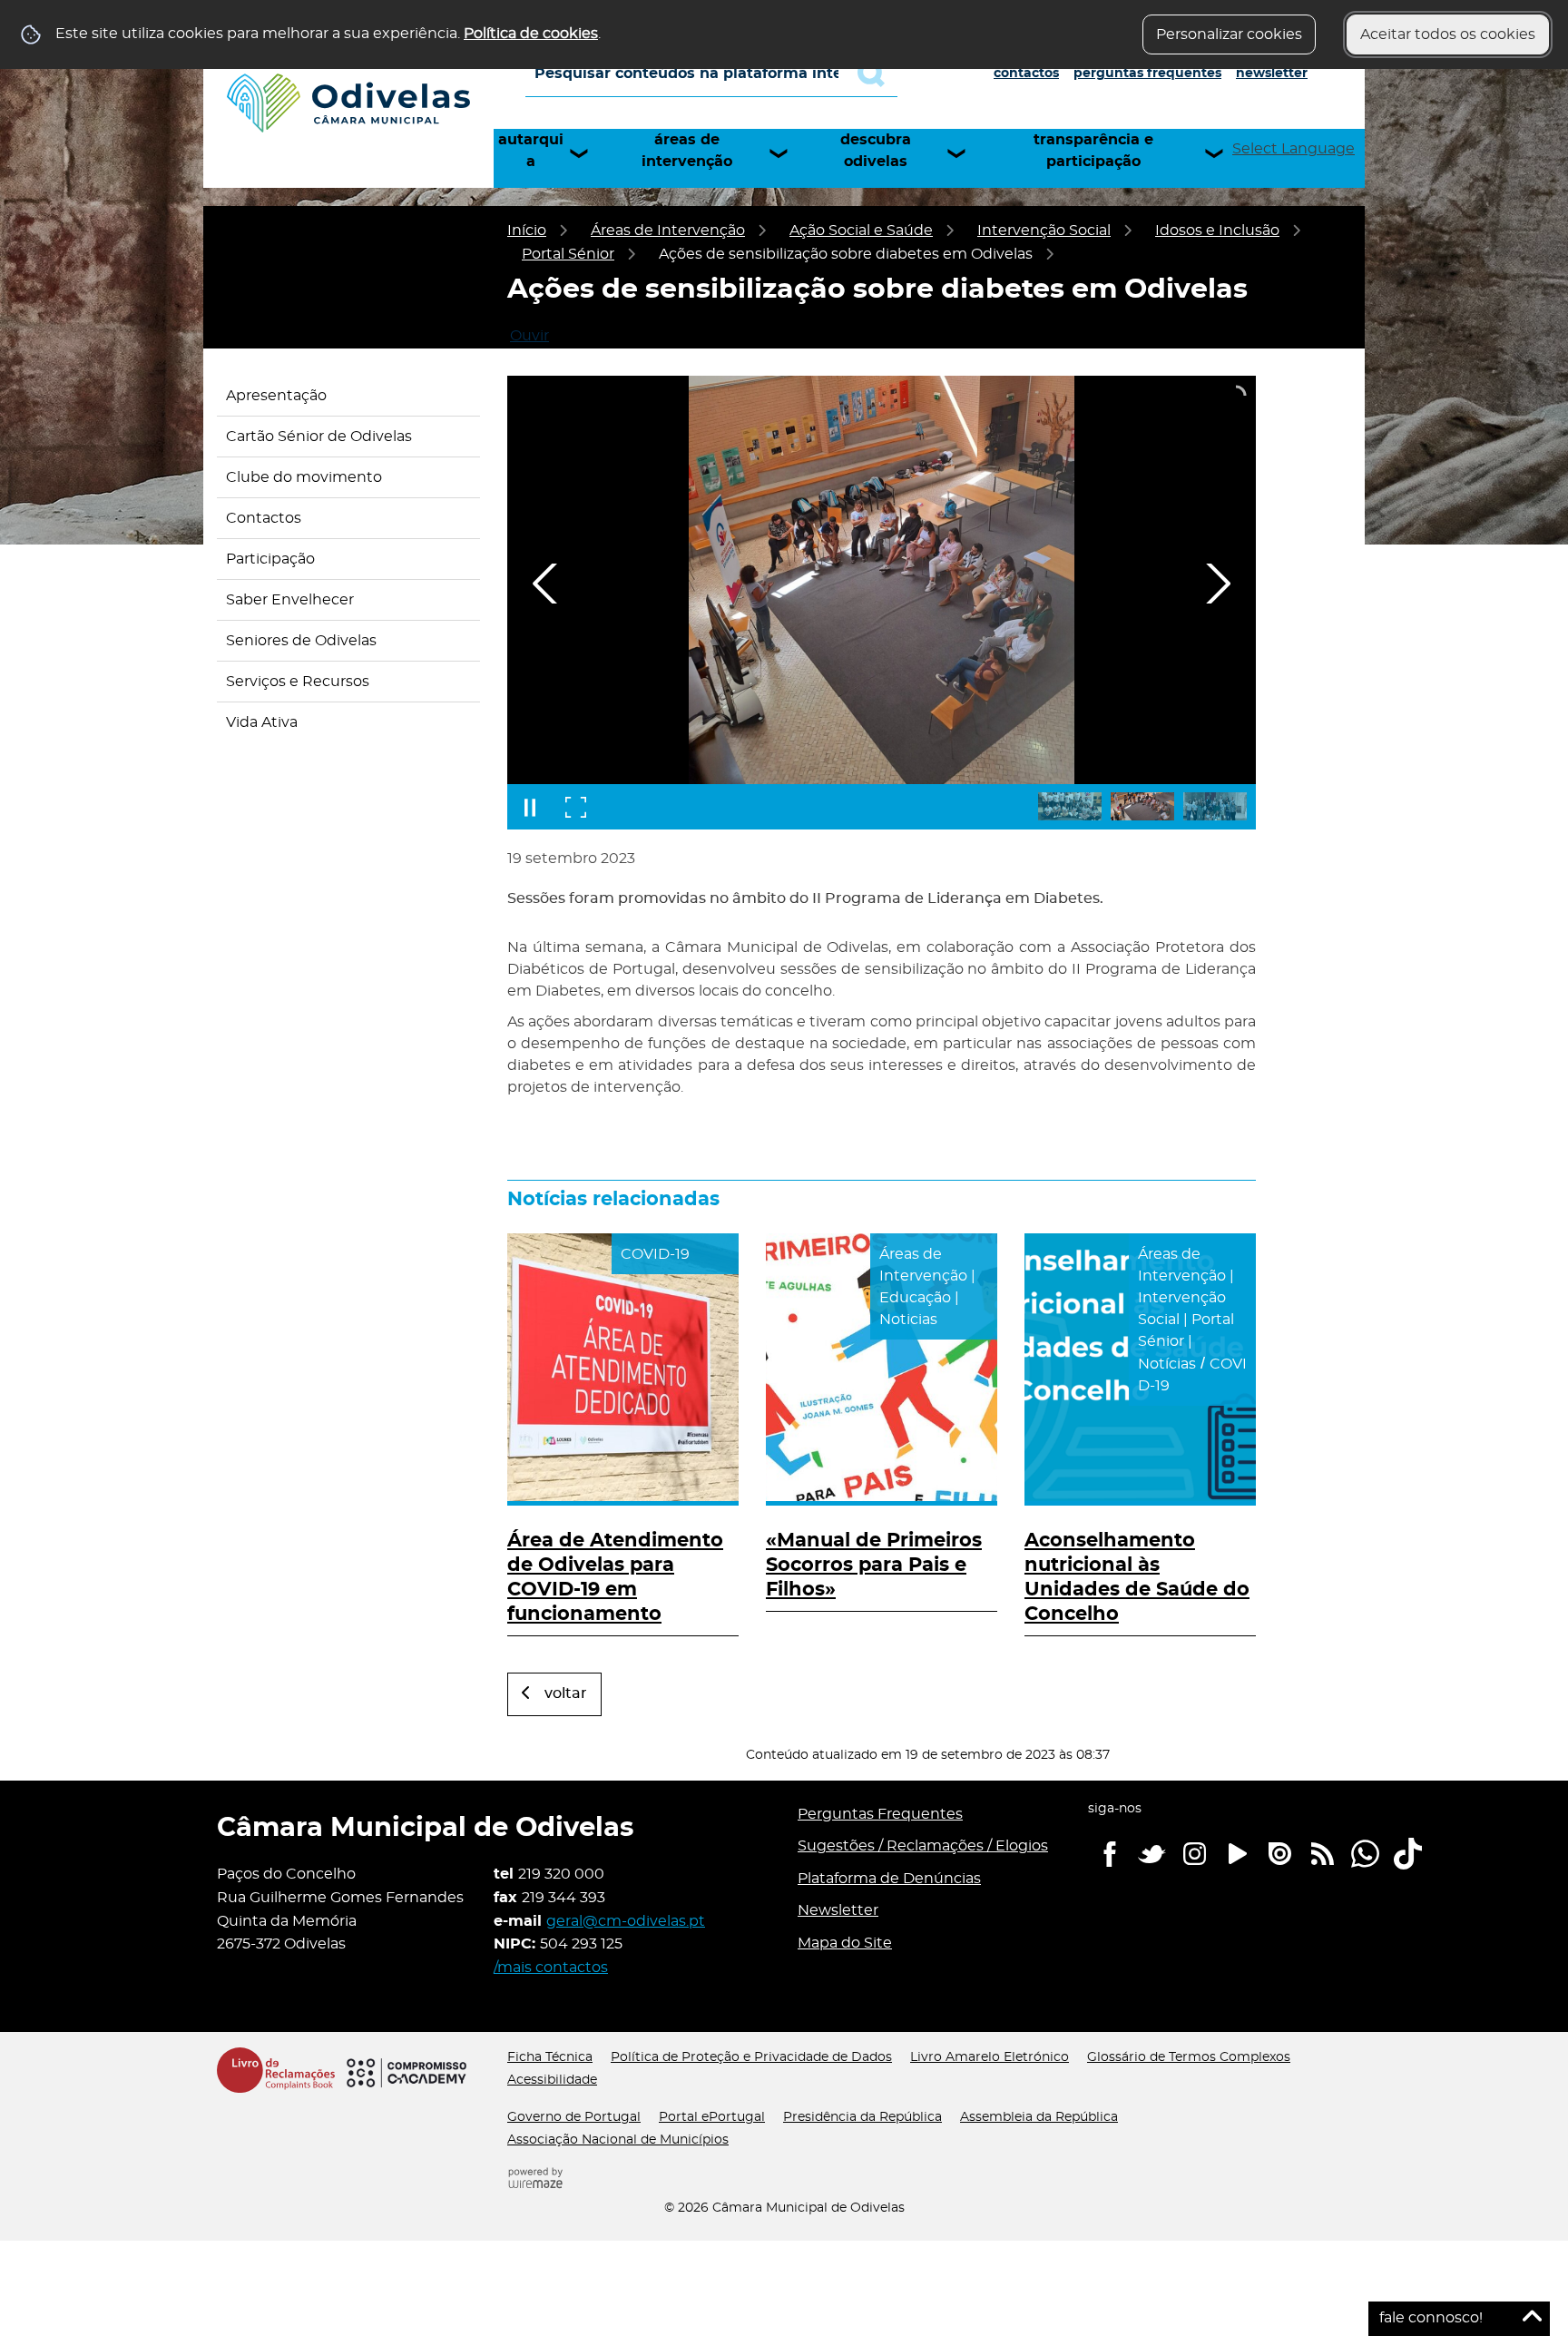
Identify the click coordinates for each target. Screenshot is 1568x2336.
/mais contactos (551, 1968)
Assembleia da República (1039, 2117)
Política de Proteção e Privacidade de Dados (751, 2057)
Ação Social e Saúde (861, 231)
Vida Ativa (262, 722)
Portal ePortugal (712, 2117)
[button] (1070, 806)
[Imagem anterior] (545, 584)
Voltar (566, 1693)
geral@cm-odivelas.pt (626, 1921)
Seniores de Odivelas (301, 641)
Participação (270, 559)
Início (527, 231)
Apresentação (276, 396)
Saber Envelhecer (290, 600)
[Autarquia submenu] (587, 153)
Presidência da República (862, 2117)
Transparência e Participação (1093, 151)
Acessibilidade (552, 2080)
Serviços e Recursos (298, 682)
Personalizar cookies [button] (1229, 34)
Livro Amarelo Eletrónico (990, 2057)
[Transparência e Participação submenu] (1222, 153)
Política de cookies (531, 34)
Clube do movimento (304, 477)
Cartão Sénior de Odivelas (319, 437)
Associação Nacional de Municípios (618, 2140)
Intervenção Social (1044, 231)
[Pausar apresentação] (530, 807)
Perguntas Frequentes (1147, 74)
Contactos (1026, 74)
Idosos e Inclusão (1217, 231)
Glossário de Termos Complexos (1189, 2057)
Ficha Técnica (550, 2057)
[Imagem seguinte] (1218, 584)
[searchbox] (711, 74)
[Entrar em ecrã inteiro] (575, 807)
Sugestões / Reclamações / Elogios (923, 1846)
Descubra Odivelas (876, 151)
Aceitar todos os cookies (1448, 34)
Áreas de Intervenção (687, 151)
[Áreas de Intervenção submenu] (787, 153)
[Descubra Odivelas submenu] (965, 153)
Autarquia (531, 151)
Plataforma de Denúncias (889, 1879)
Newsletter (1272, 74)
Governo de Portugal (574, 2117)
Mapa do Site (845, 1943)
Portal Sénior (568, 254)
